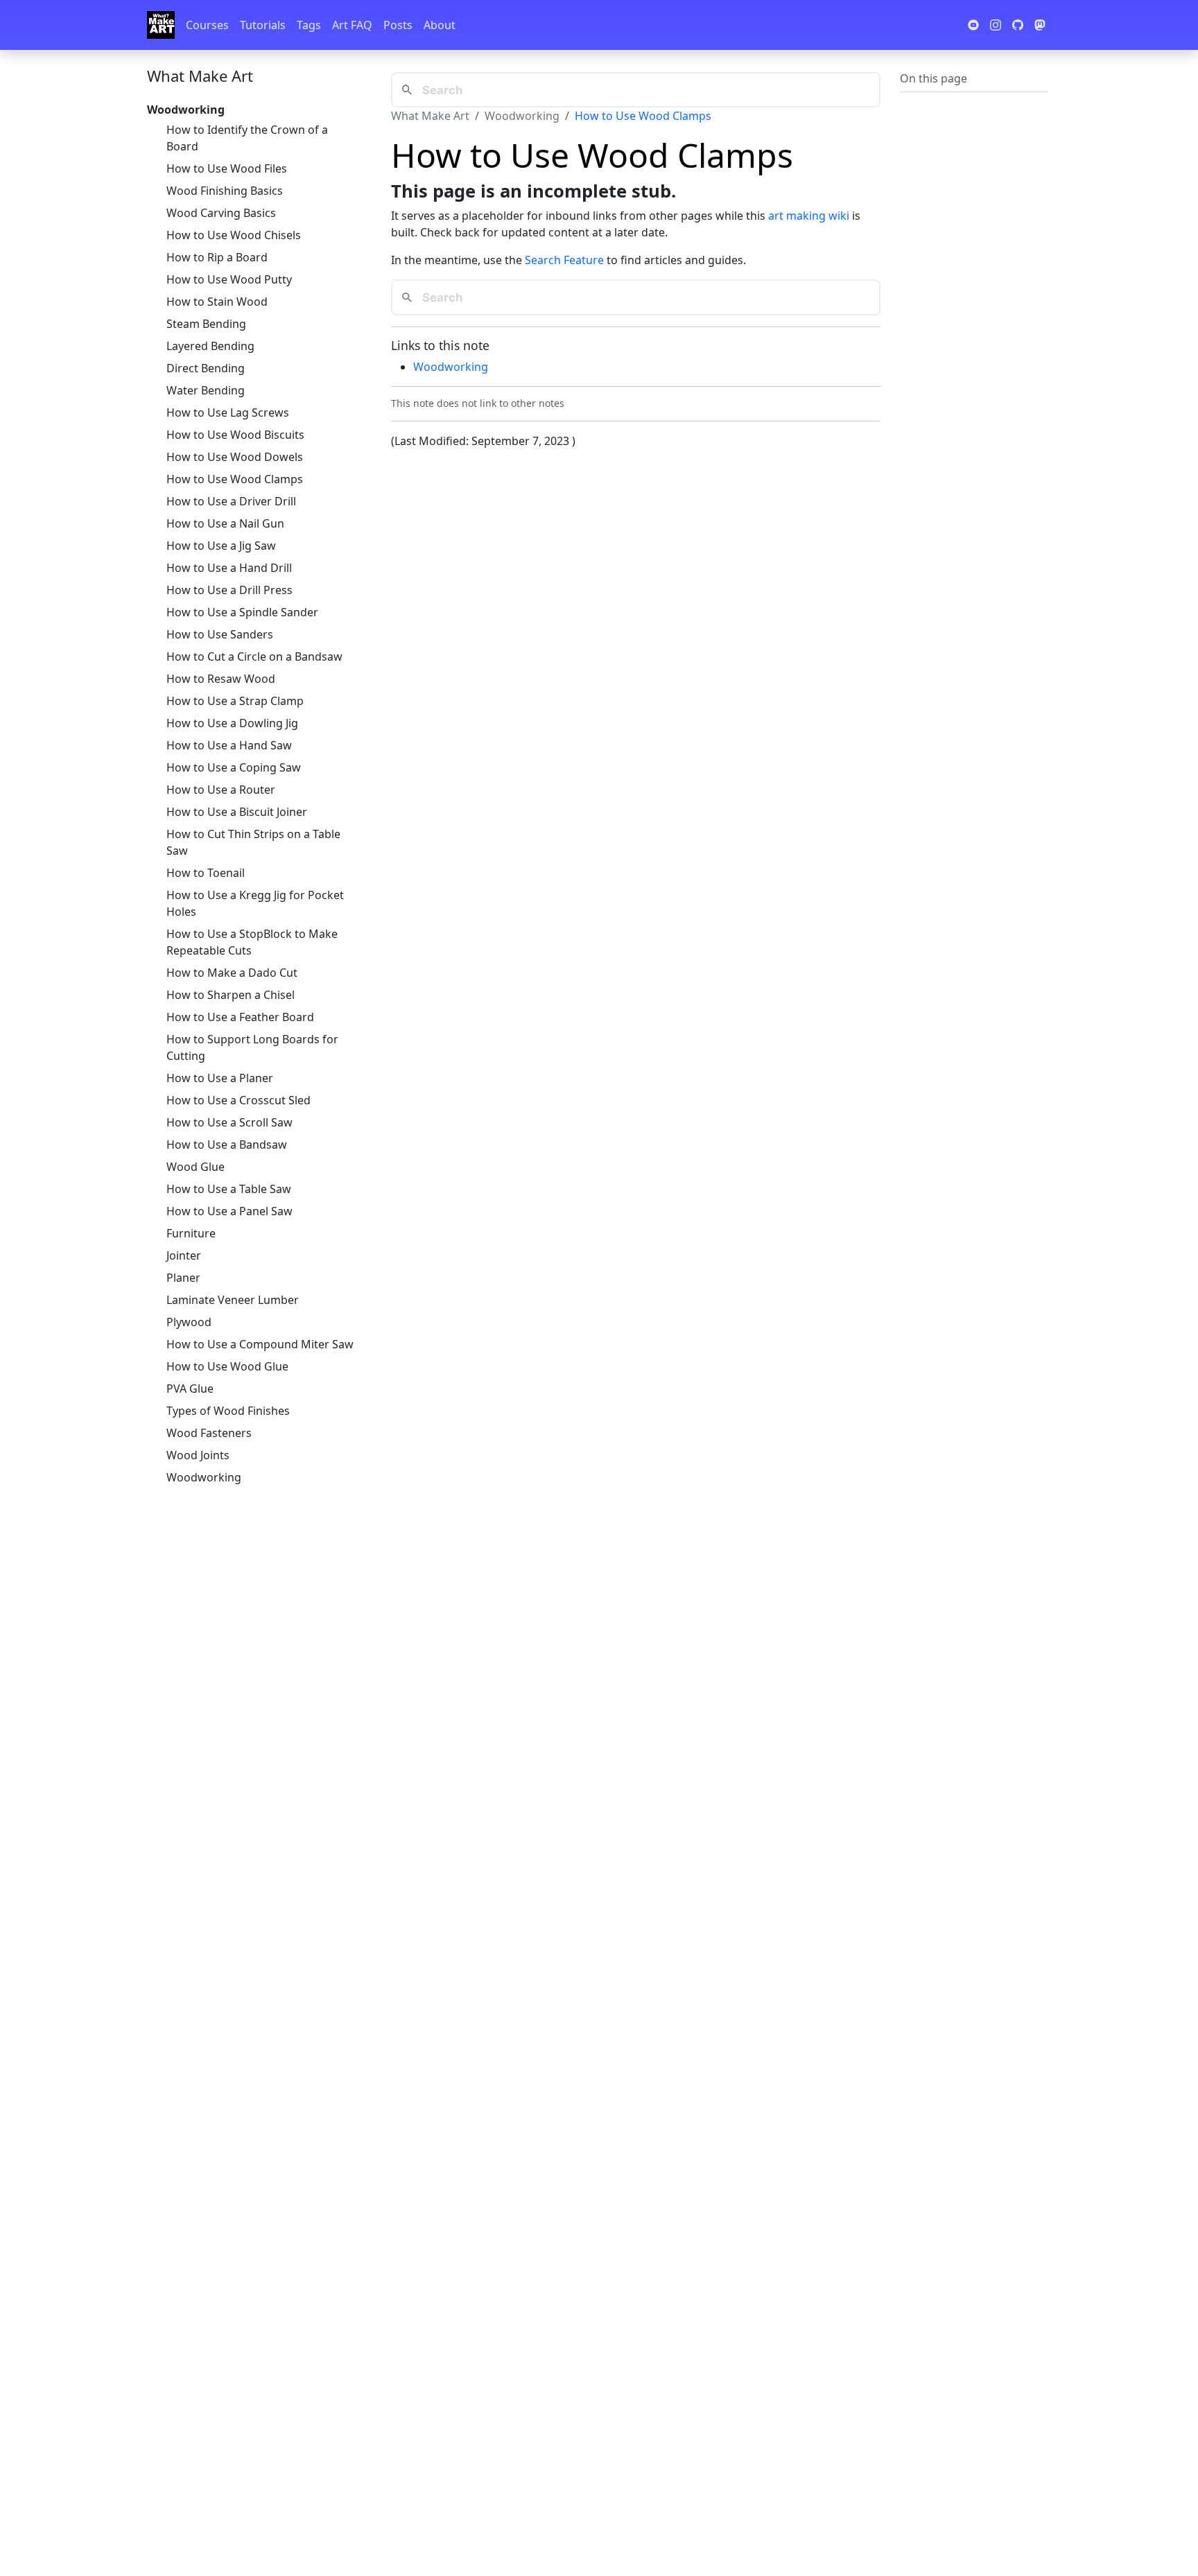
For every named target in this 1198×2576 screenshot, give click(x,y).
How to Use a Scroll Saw (229, 1122)
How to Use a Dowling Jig (232, 723)
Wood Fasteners (209, 1433)
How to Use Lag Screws (228, 412)
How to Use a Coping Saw (234, 767)
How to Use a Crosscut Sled (238, 1100)
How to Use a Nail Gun (225, 523)
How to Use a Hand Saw (229, 745)
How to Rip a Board (217, 257)
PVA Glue (190, 1389)
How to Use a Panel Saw (229, 1211)
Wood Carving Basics (221, 213)
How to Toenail (206, 873)
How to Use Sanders (220, 634)
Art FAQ (352, 25)
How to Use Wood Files (227, 168)
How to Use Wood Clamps (235, 479)
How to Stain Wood (217, 302)
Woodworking (204, 1477)
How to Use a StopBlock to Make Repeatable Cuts (252, 942)
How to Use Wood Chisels (234, 235)
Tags (309, 25)
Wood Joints (198, 1455)
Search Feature (564, 260)
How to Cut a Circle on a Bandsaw (254, 656)
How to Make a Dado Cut (232, 973)
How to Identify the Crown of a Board (247, 138)
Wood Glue (196, 1167)
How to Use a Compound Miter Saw (260, 1344)
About (440, 25)
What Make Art (200, 76)
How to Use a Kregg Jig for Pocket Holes (255, 903)
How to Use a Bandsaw (227, 1145)
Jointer (184, 1255)
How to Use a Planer (220, 1078)
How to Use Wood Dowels (235, 457)
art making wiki (809, 216)
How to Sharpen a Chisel (231, 995)
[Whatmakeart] (161, 25)
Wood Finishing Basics (225, 191)
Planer (183, 1278)
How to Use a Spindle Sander (242, 612)
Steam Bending (206, 324)
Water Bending (206, 390)
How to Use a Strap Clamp (235, 701)
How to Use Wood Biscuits (235, 435)
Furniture (191, 1233)
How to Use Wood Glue (227, 1366)
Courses (207, 25)
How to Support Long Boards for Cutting (252, 1047)
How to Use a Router (221, 790)
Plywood (189, 1322)
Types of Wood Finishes (228, 1411)
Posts (398, 25)
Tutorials (263, 25)
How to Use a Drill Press (229, 590)
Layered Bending (210, 346)
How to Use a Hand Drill (229, 568)
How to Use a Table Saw (229, 1189)
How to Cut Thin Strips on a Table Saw (253, 842)
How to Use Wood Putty (229, 279)
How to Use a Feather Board (240, 1017)
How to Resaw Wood (221, 679)
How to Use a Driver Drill (231, 501)
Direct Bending (206, 368)
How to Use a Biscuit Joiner (237, 812)
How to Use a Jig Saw (221, 546)
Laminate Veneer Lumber (233, 1300)
